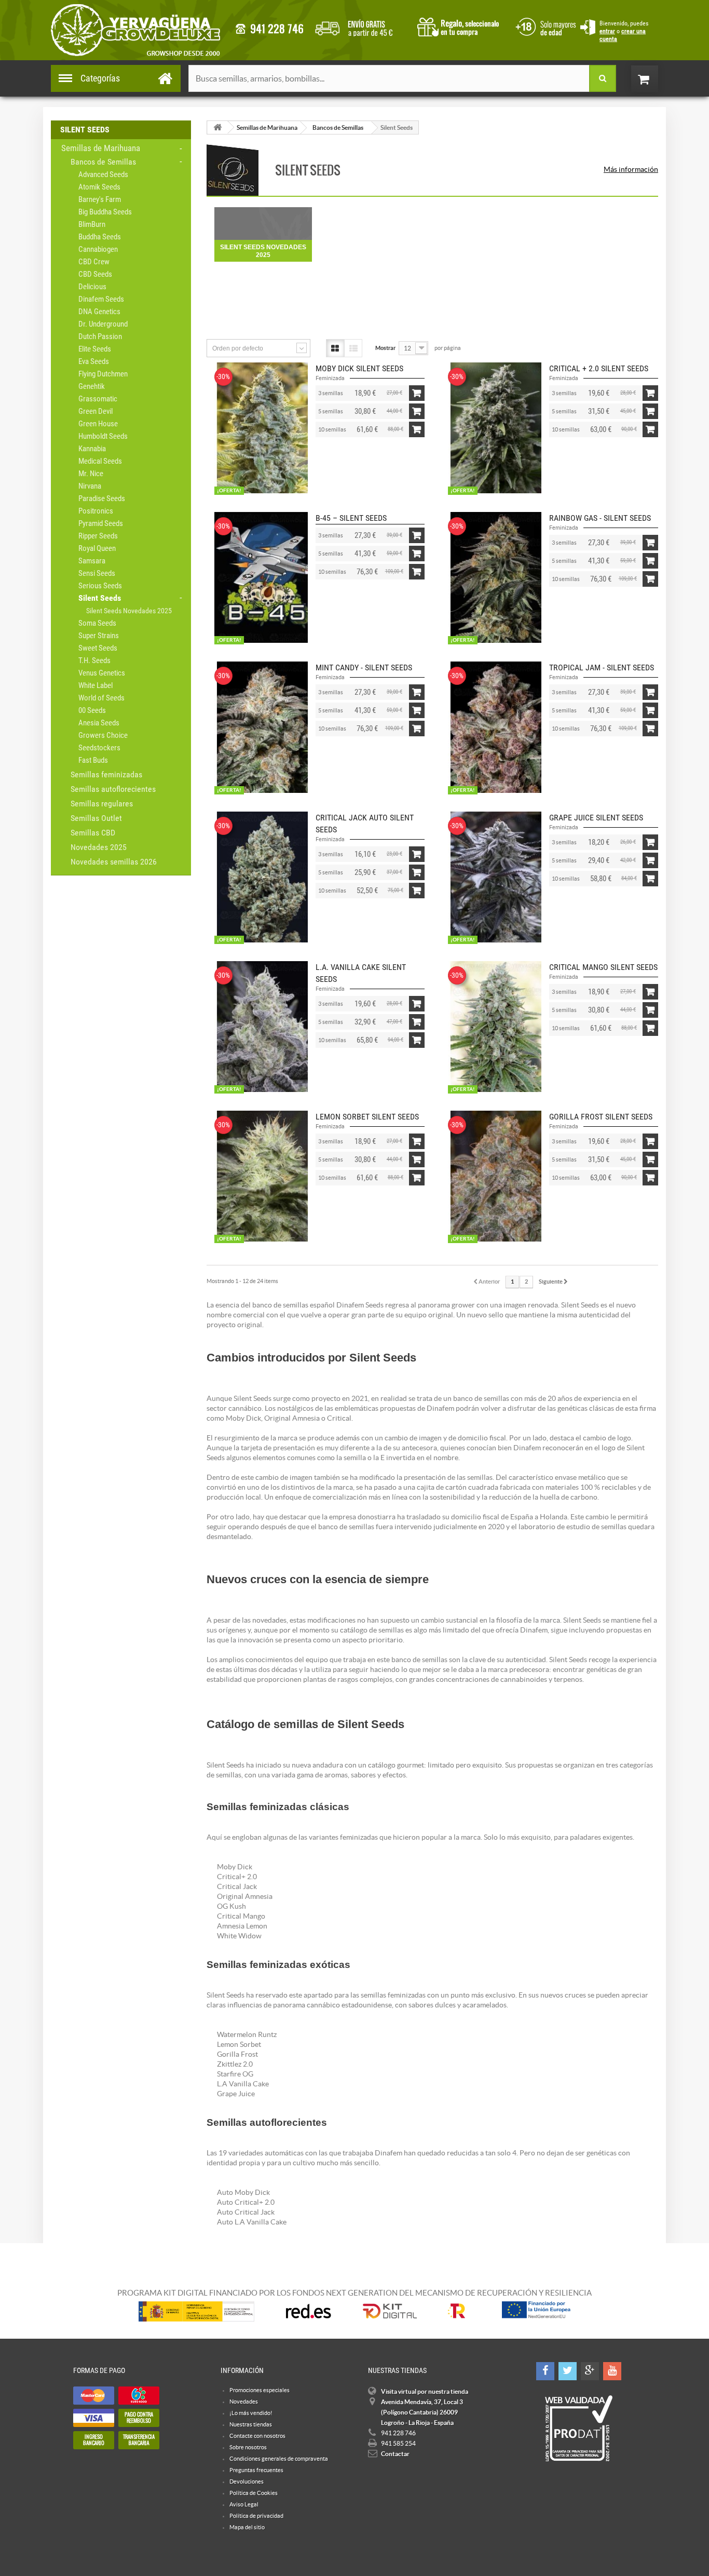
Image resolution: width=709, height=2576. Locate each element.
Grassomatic (98, 399)
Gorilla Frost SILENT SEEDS (601, 1117)
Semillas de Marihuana (101, 148)
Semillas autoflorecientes (113, 789)
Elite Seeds (95, 349)
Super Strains (99, 636)
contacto (269, 29)
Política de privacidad (256, 2516)
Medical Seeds (100, 461)
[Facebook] (545, 2371)
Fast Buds (93, 760)
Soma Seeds (97, 623)
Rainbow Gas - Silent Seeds (600, 518)
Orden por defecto (238, 348)
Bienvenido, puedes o (624, 31)
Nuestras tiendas (251, 2424)
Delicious (92, 287)
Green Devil (96, 411)
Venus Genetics (102, 673)
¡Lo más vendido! (251, 2413)
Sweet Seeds (98, 648)
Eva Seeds (94, 361)
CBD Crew (94, 262)
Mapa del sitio (247, 2527)
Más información (631, 169)
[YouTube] (612, 2371)
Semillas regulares (102, 804)
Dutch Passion (100, 336)
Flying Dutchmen (103, 374)
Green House (98, 424)
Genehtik (92, 386)
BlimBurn (92, 224)
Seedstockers (99, 748)
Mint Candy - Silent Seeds (364, 667)
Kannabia (92, 449)
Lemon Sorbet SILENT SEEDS (367, 1117)
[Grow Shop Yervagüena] (135, 30)
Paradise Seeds (102, 498)
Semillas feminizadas (106, 774)
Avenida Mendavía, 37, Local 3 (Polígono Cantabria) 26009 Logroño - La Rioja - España (422, 2412)
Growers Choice (103, 735)
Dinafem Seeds (101, 299)
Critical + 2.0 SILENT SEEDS (599, 368)
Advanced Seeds (103, 174)
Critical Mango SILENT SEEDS (603, 967)
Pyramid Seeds (101, 523)
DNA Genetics (99, 312)
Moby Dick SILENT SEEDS (359, 368)
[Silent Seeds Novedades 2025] (263, 224)
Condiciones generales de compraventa (544, 26)
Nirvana (90, 486)
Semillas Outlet (96, 818)
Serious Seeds (100, 586)
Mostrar (385, 348)
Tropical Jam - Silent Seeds (602, 667)
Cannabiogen (98, 249)
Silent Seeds (100, 598)
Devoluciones (247, 2481)
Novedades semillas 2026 (114, 862)
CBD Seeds (95, 274)
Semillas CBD (93, 833)
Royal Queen (97, 548)
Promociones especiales (260, 2390)
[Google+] (590, 2371)
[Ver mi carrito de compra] (655, 79)
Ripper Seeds (98, 536)
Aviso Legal (244, 2504)
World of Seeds (101, 698)
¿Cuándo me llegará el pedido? (362, 26)
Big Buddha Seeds (105, 212)
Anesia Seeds (99, 723)
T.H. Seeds (94, 660)
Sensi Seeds (97, 573)
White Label (96, 685)
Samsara (92, 561)
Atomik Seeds (99, 187)
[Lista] (353, 348)
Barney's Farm (100, 199)
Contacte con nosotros (257, 2436)
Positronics (96, 511)
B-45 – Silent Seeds (351, 518)
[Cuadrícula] (335, 348)
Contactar (395, 2454)
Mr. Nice (91, 474)
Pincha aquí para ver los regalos (461, 26)
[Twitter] (568, 2371)
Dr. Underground (103, 324)
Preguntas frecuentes (256, 2470)
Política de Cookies (254, 2493)
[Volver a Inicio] (217, 127)
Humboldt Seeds (103, 436)
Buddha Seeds (100, 237)
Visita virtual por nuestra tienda (425, 2391)
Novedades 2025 (99, 847)
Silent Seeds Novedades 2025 (129, 611)
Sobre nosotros (248, 2447)
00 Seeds (92, 710)
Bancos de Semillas (103, 162)
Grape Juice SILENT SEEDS (596, 818)
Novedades (244, 2402)
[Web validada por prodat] (578, 2429)
